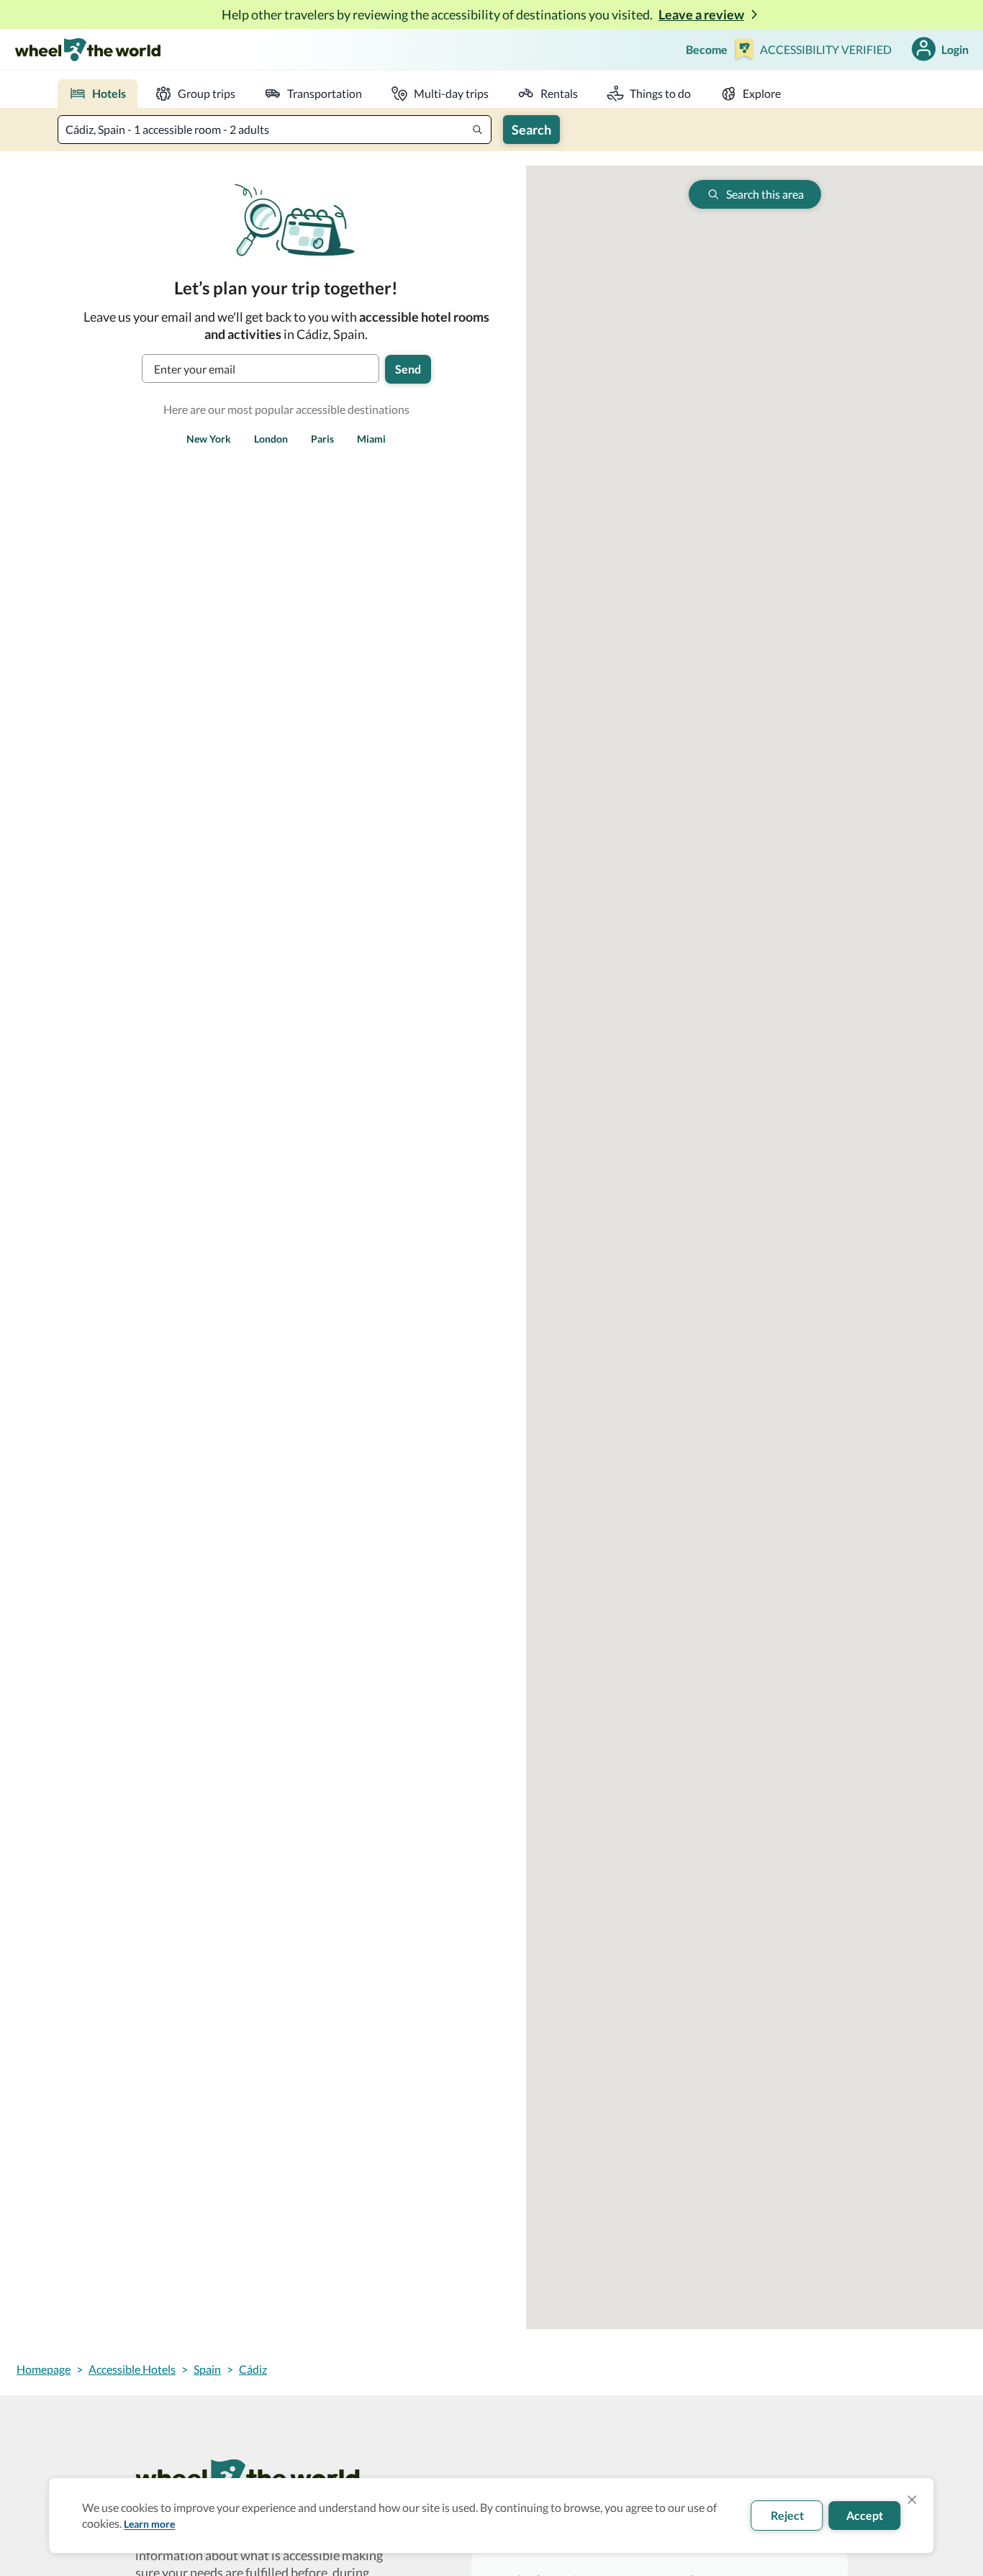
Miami (371, 439)
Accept (865, 2515)
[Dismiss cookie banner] (912, 2500)
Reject (787, 2515)
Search (531, 130)
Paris (322, 439)
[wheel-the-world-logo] (87, 49)
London (271, 439)
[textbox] (275, 130)
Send (408, 369)
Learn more (149, 2524)
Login (955, 49)
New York (209, 439)
